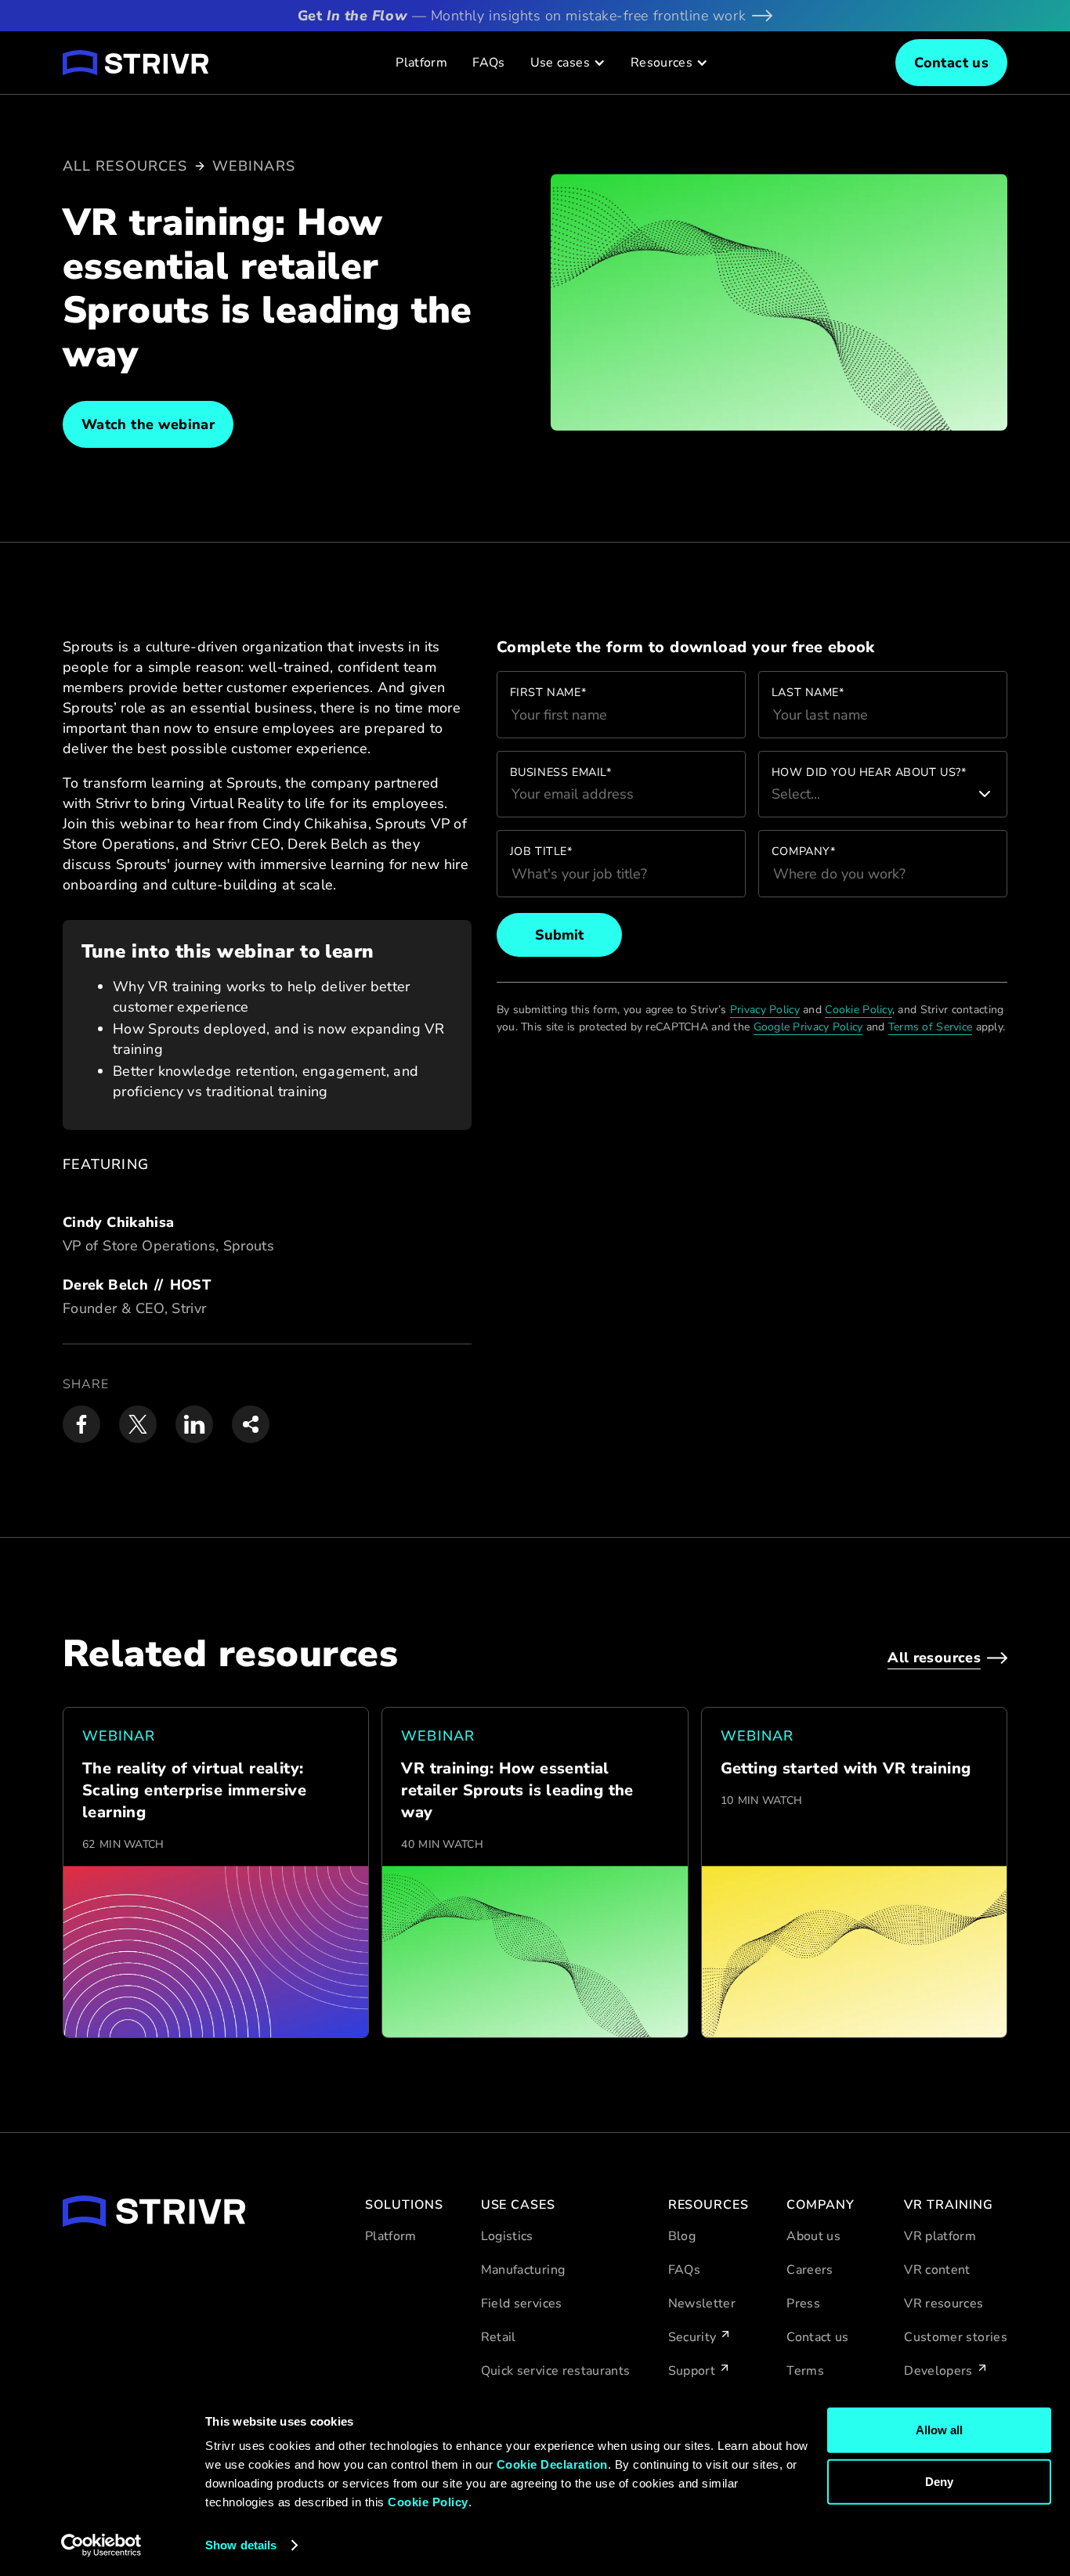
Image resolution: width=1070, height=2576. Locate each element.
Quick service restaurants (556, 2371)
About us (813, 2236)
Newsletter (702, 2304)
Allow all (939, 2430)
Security (692, 2337)
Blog (682, 2236)
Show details (241, 2545)
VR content (937, 2270)
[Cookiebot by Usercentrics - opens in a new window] (101, 2545)
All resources (125, 166)
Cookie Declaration (552, 2464)
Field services (522, 2304)
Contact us (818, 2337)
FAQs (488, 63)
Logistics (507, 2236)
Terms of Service (930, 1027)
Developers (938, 2371)
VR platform (940, 2236)
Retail (499, 2337)
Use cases (560, 63)
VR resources (943, 2304)
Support (692, 2371)
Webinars (254, 166)
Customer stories (956, 2337)
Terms (805, 2371)
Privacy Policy (765, 1010)
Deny (939, 2481)
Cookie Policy (428, 2502)
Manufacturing (523, 2270)
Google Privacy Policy (808, 1027)
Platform (421, 63)
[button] (568, 63)
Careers (810, 2270)
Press (803, 2304)
